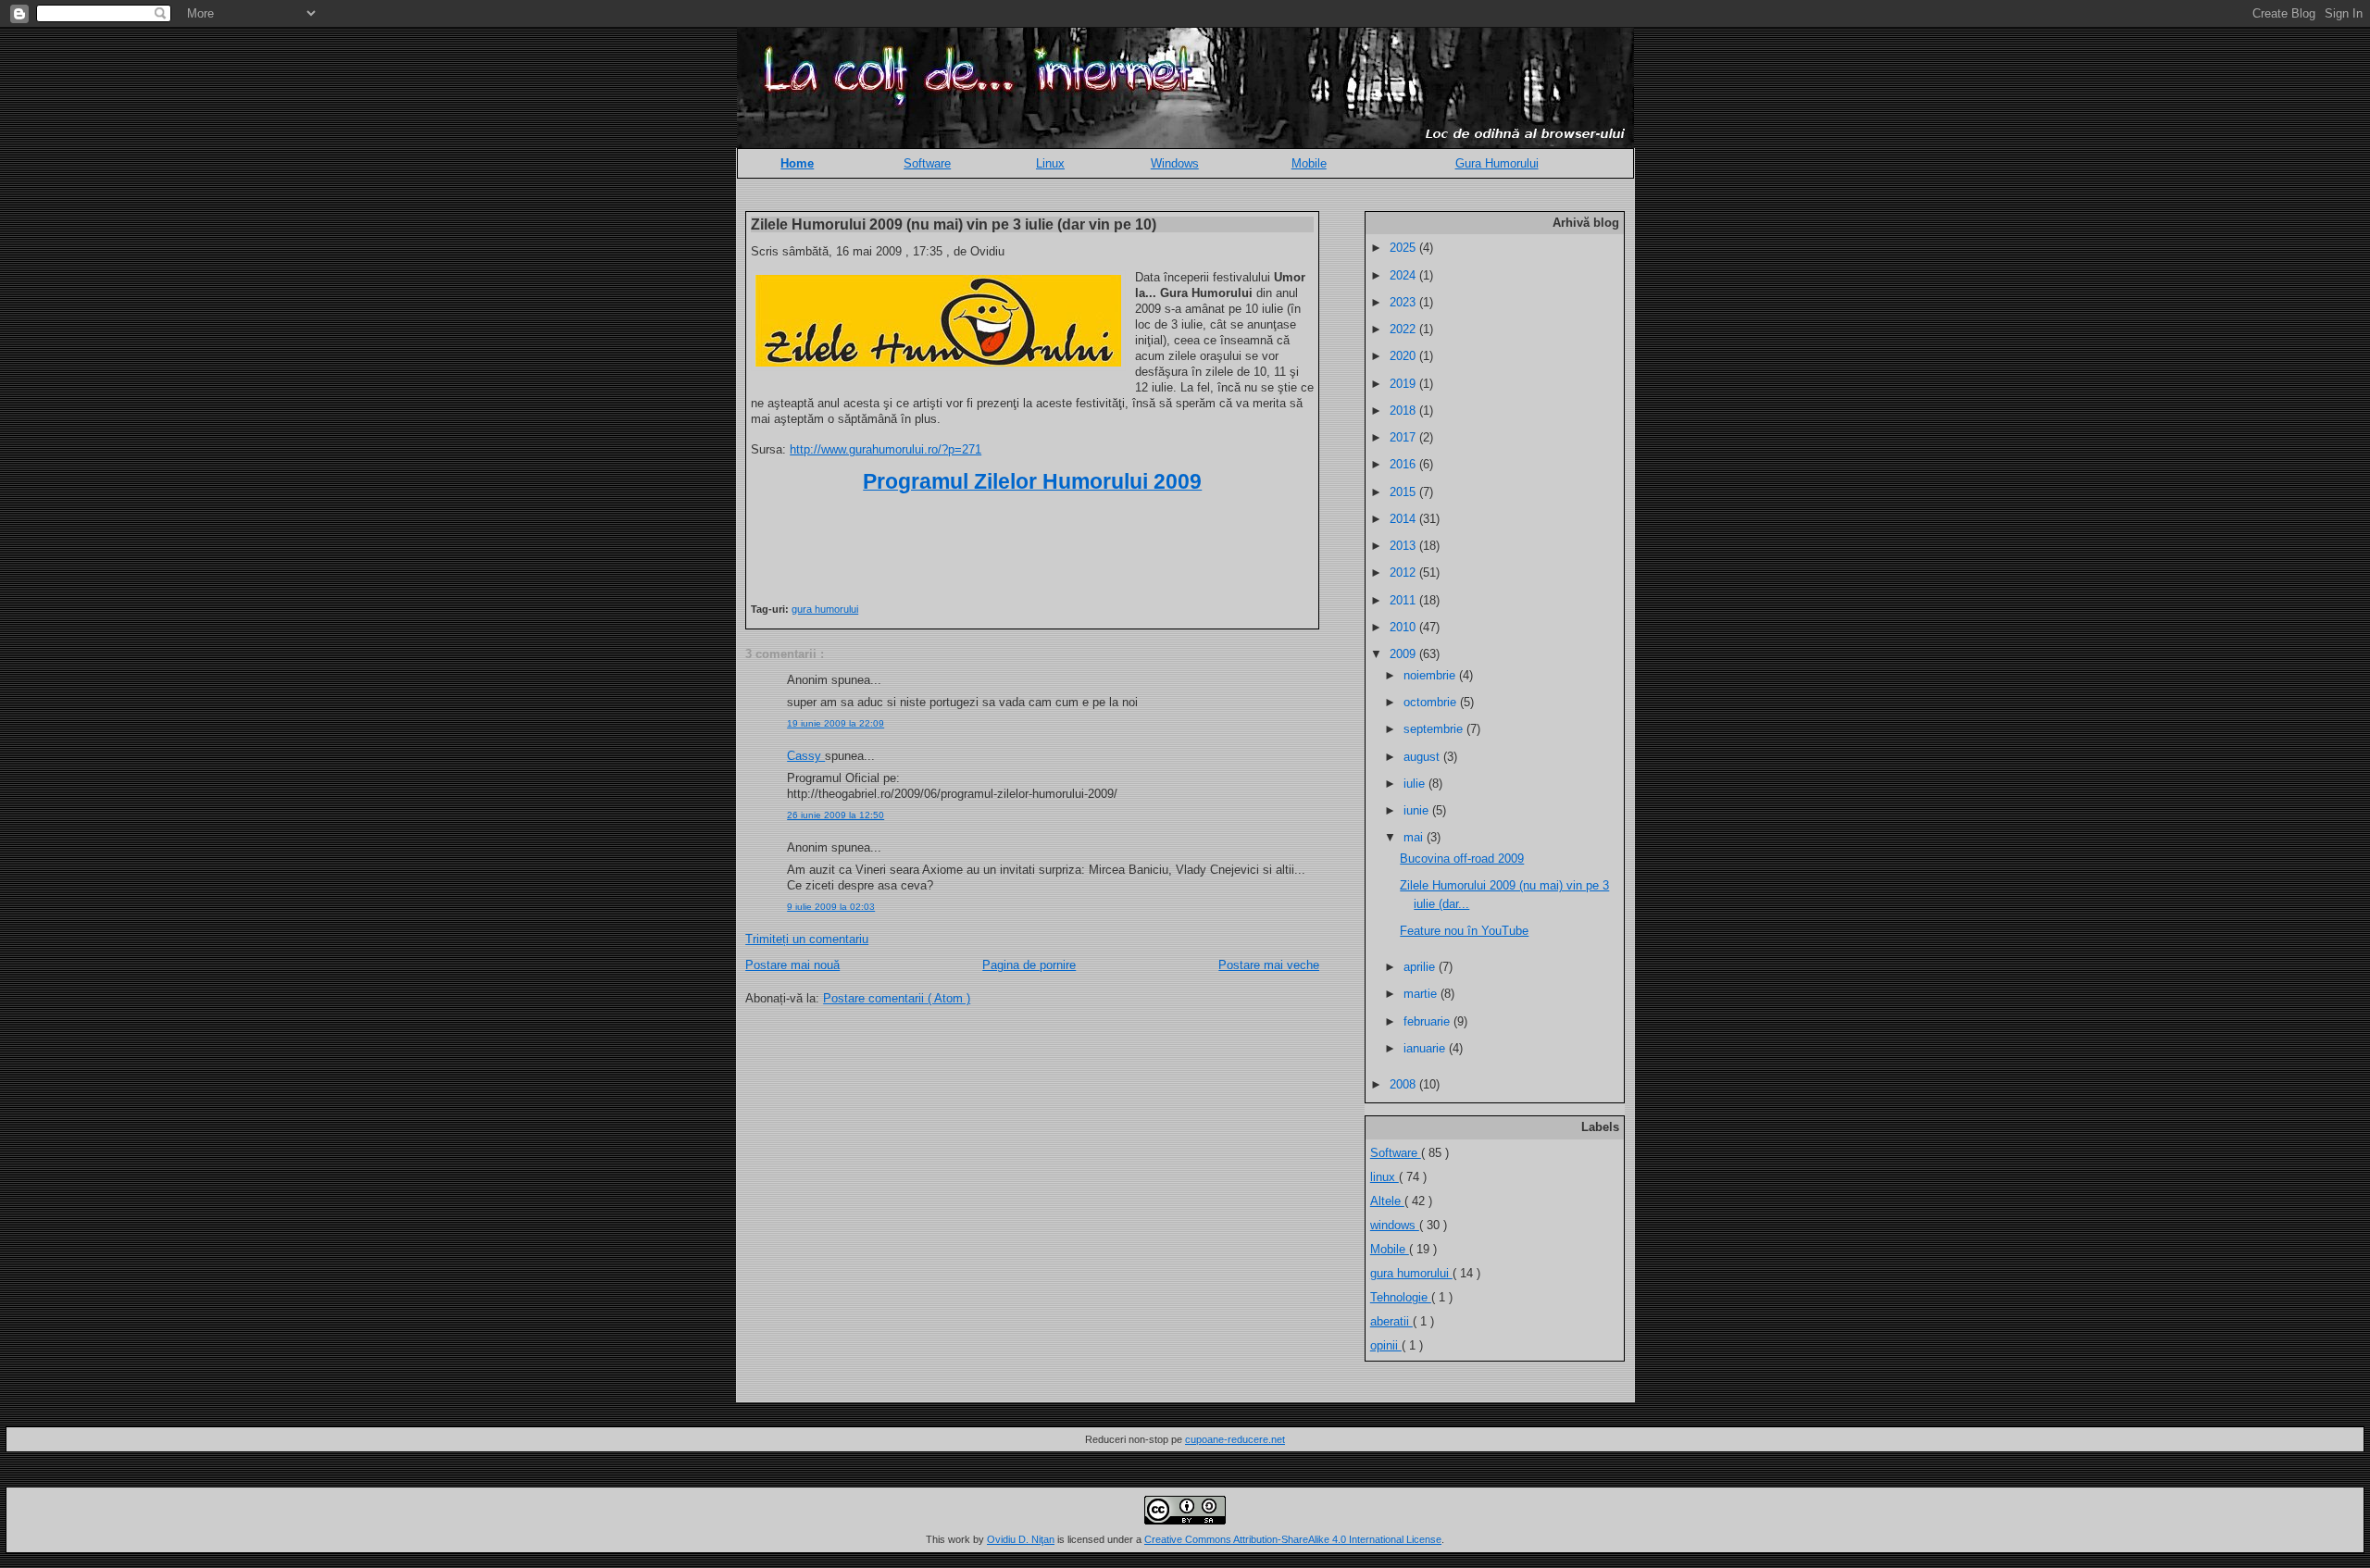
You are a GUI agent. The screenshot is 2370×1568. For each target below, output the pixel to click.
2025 (1404, 248)
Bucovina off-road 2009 (1462, 859)
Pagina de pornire (1029, 965)
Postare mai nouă (792, 965)
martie (1422, 994)
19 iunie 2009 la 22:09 (836, 723)
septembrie (1435, 729)
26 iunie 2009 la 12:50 (836, 815)
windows (1395, 1225)
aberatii (1391, 1321)
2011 (1404, 600)
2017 (1404, 437)
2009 (1404, 654)
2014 (1404, 519)
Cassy (806, 756)
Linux (1050, 163)
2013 (1404, 546)
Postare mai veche (1269, 965)
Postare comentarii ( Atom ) (897, 998)
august (1423, 757)
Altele (1387, 1201)
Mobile (1309, 163)
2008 (1404, 1084)
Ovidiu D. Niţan (1021, 1539)
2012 (1404, 572)
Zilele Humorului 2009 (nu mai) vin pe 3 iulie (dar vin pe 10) (954, 224)
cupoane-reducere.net (1235, 1439)
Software (927, 163)
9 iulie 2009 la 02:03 (831, 907)
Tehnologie (1401, 1297)
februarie (1428, 1021)
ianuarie (1426, 1048)
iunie (1418, 810)
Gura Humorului (1497, 163)
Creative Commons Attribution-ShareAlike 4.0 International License (1293, 1539)
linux (1385, 1177)
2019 (1404, 384)
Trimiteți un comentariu (807, 939)
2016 (1404, 464)
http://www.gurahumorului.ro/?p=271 (886, 449)
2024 (1404, 275)
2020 (1404, 356)
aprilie (1421, 967)
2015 (1404, 492)
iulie (1416, 784)
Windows (1175, 163)
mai (1415, 837)
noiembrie (1431, 675)
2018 (1404, 411)
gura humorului (825, 609)
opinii (1386, 1345)
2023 (1404, 302)
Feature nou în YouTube (1464, 931)
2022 (1404, 329)
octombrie (1432, 702)
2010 (1404, 627)
